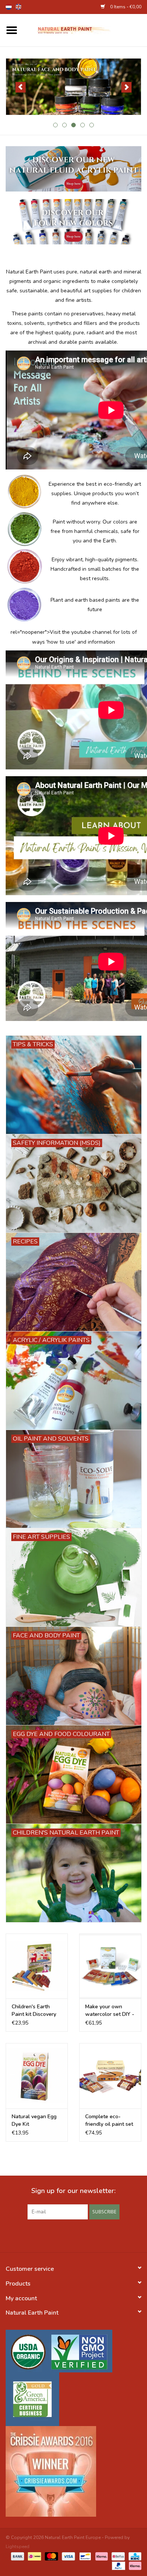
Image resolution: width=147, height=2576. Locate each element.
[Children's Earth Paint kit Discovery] (37, 1966)
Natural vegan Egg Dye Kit (34, 2120)
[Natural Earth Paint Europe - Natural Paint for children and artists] (85, 30)
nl (9, 7)
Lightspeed (18, 2547)
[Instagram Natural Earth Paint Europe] (87, 2235)
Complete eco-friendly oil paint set (109, 2120)
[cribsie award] (73, 2471)
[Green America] (73, 2399)
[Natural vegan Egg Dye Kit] (37, 2076)
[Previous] (21, 87)
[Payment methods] (17, 2556)
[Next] (126, 87)
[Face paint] (73, 87)
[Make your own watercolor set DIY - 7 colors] (110, 1966)
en (18, 7)
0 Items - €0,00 (125, 7)
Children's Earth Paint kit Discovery (34, 2010)
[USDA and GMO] (73, 2351)
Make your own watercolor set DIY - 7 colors (110, 2011)
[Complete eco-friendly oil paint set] (110, 2076)
